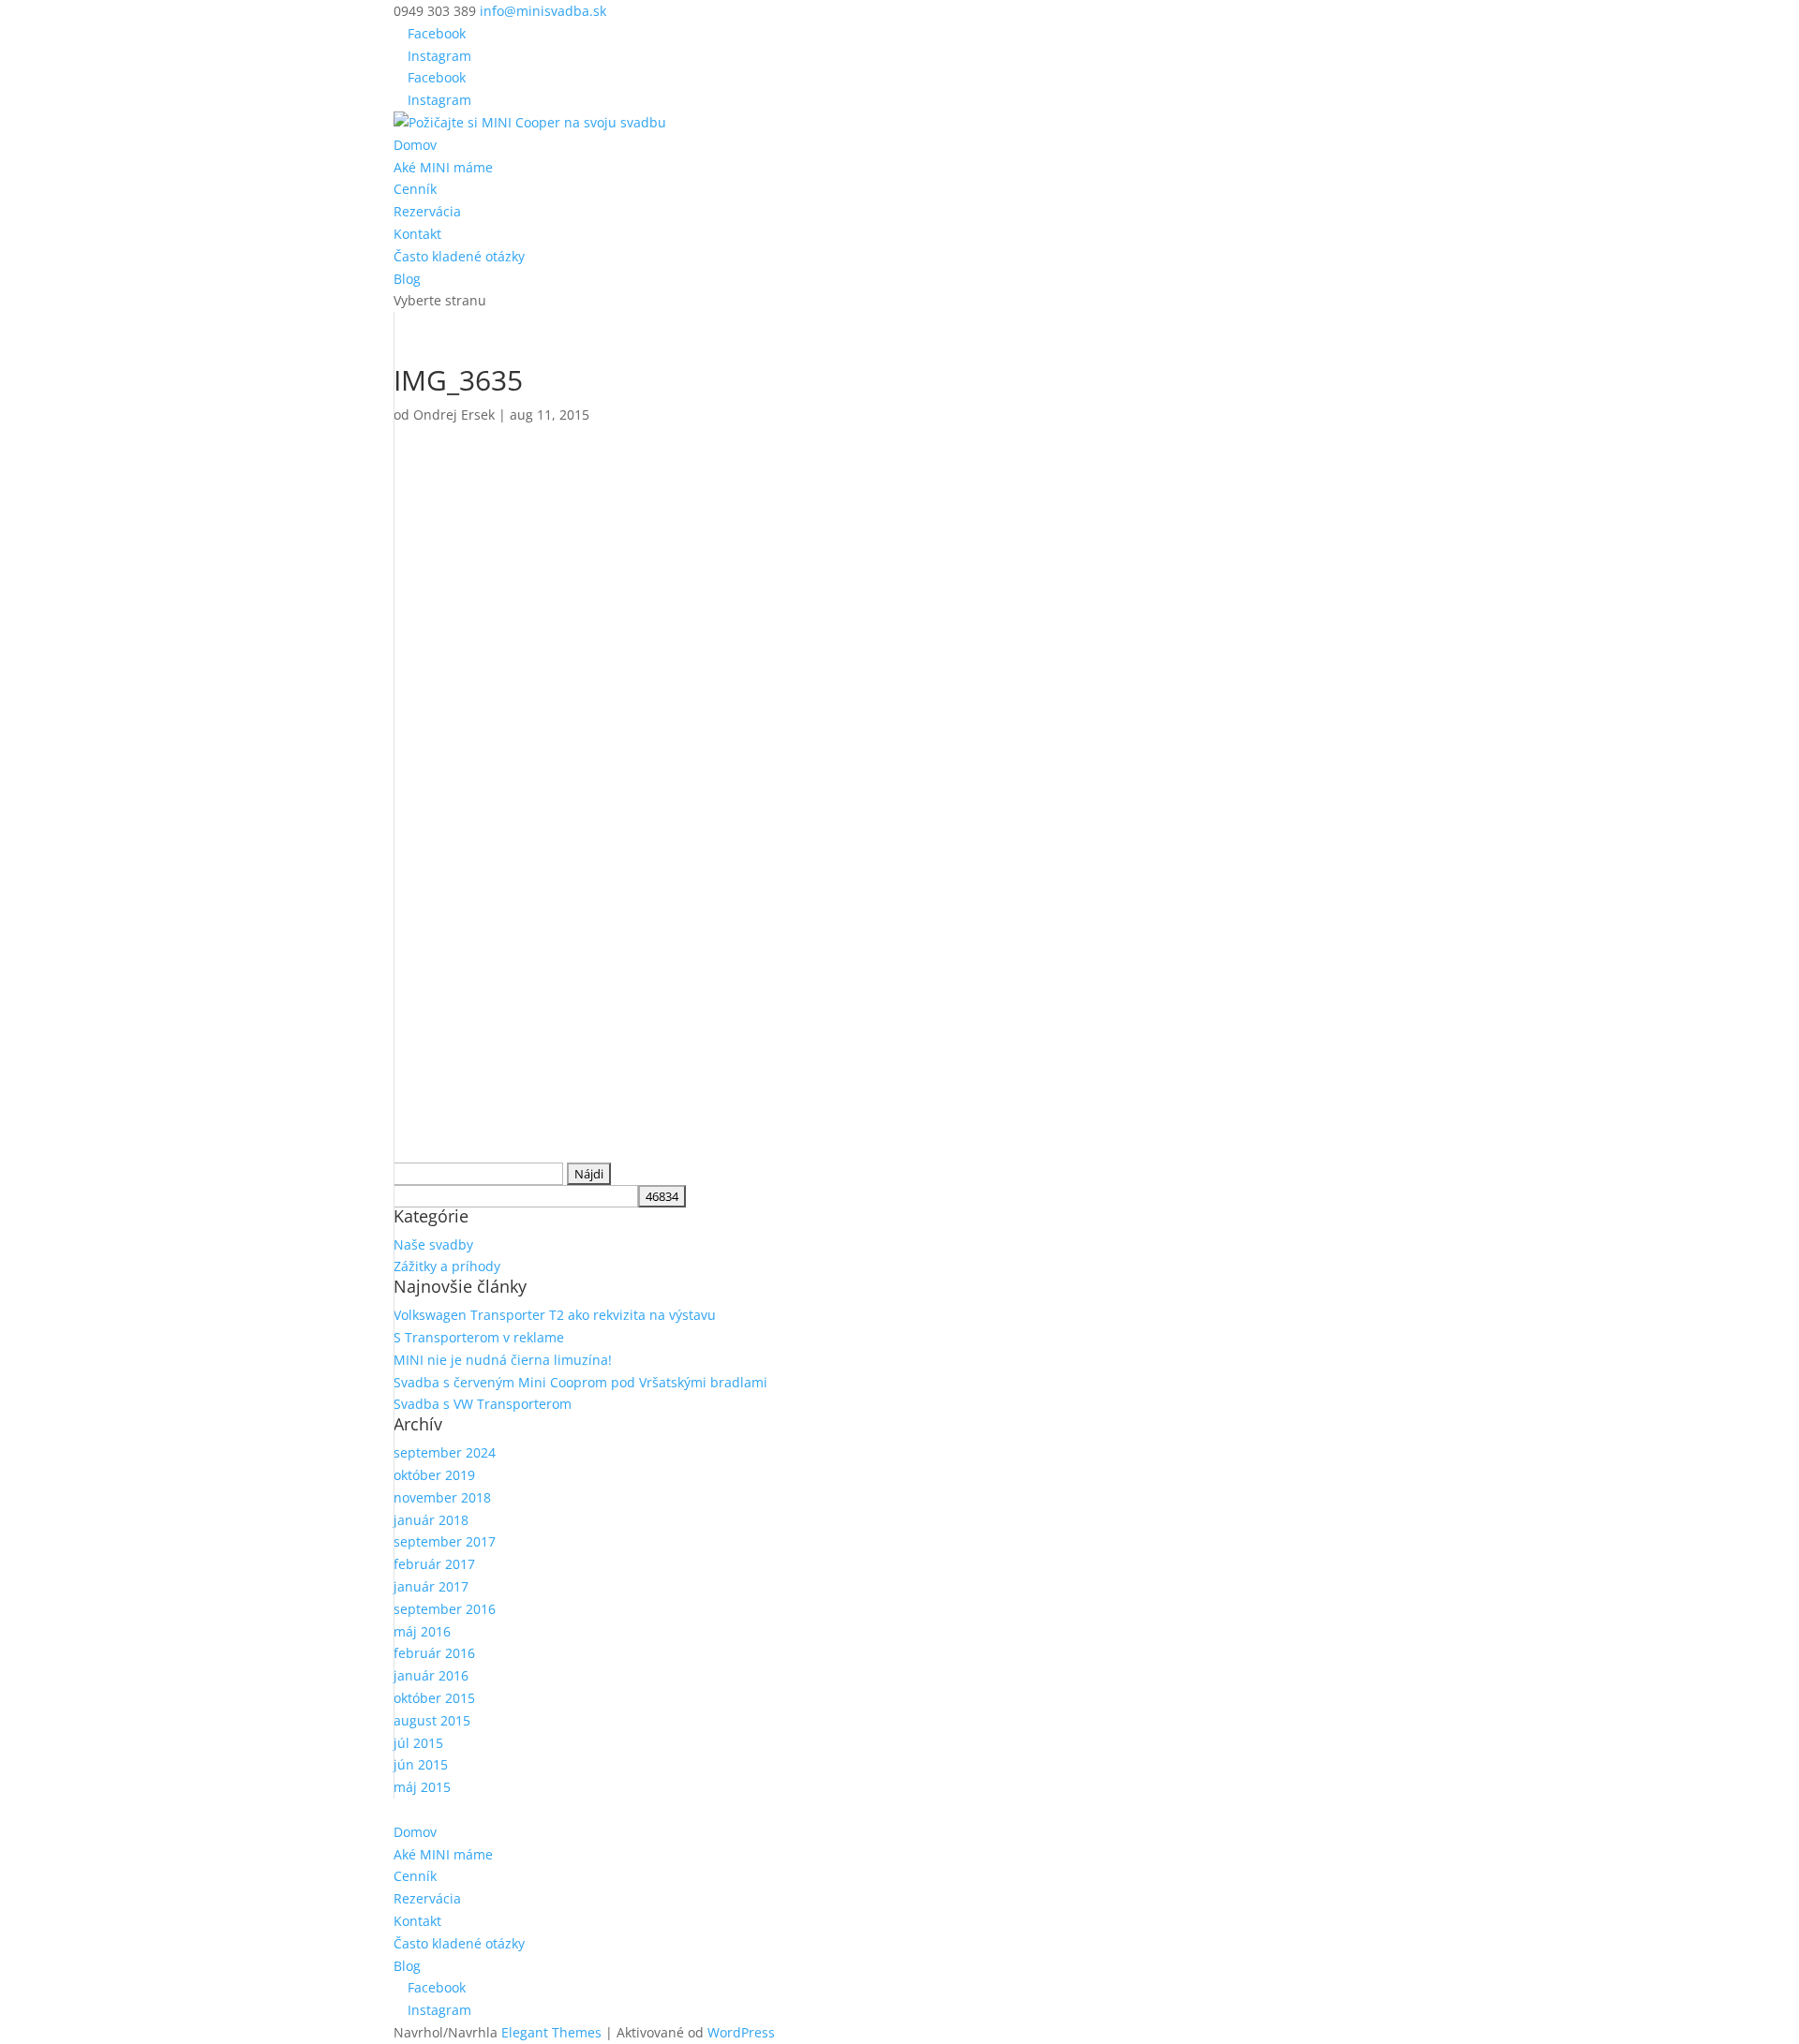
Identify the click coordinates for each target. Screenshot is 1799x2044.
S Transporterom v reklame (479, 1337)
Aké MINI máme (443, 167)
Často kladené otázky (459, 256)
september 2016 (445, 1609)
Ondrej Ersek (454, 415)
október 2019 (434, 1475)
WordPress (741, 2032)
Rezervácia (427, 211)
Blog (407, 279)
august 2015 (432, 1720)
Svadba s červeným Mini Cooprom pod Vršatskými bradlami (580, 1382)
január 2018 (431, 1520)
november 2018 (442, 1497)
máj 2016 (422, 1631)
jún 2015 (421, 1764)
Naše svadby (433, 1244)
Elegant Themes (551, 2032)
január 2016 (431, 1675)
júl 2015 (418, 1743)
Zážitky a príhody (447, 1266)
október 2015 (434, 1698)
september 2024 (445, 1452)
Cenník (415, 189)
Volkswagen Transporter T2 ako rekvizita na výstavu (555, 1315)
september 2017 (445, 1541)
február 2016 (434, 1653)
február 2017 (434, 1564)
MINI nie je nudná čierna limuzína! (503, 1360)
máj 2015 (422, 1787)
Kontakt (417, 234)
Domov (415, 145)
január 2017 (431, 1586)
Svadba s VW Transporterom (483, 1404)
